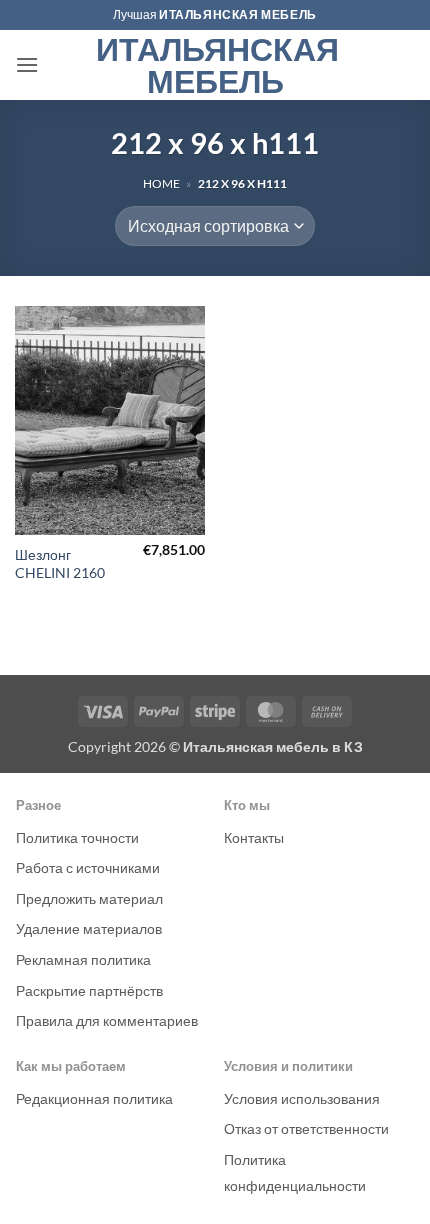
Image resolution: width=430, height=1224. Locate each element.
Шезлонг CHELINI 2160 (60, 564)
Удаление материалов (89, 928)
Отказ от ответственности (306, 1128)
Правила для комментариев (107, 1020)
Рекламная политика (83, 959)
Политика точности (77, 837)
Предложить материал (89, 898)
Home (161, 183)
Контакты (254, 837)
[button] (27, 64)
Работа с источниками (88, 867)
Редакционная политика (94, 1098)
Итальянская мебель (215, 65)
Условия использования (302, 1098)
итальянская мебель (238, 14)
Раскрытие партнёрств (89, 990)
